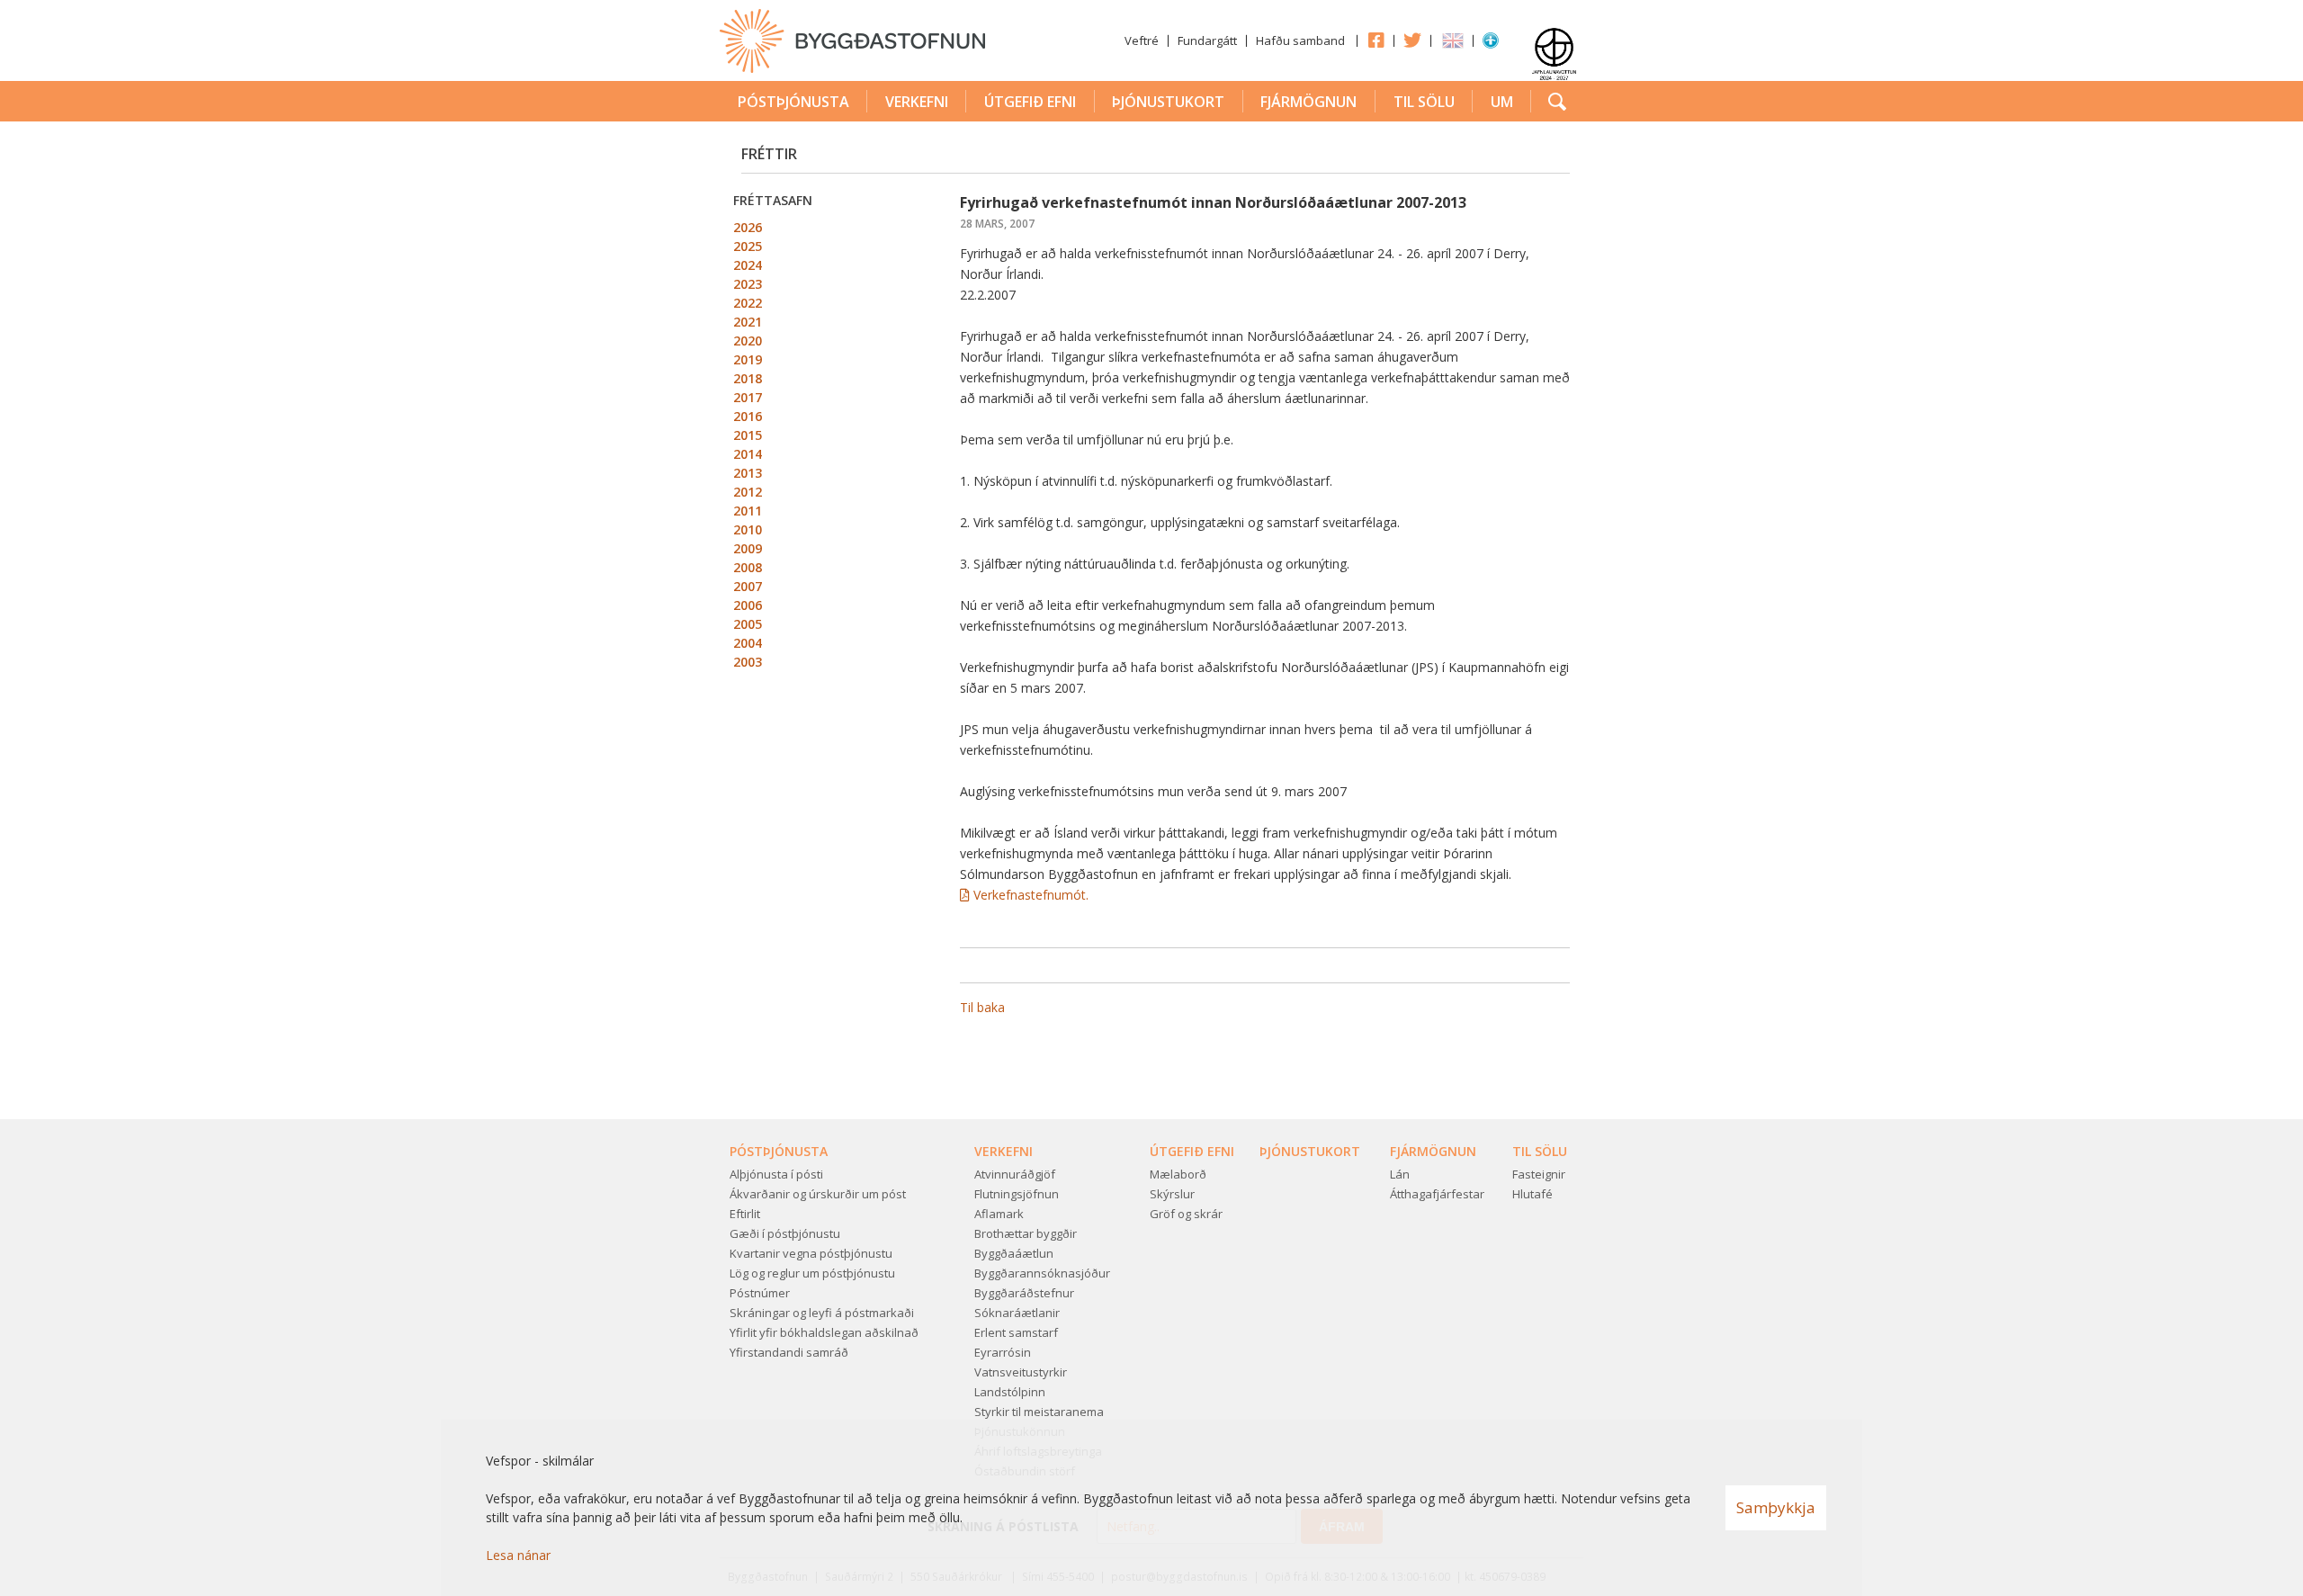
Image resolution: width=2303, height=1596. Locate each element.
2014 (748, 454)
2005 (748, 624)
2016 (748, 416)
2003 (748, 662)
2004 (748, 643)
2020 (748, 341)
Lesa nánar (518, 1555)
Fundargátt (1207, 40)
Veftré (1142, 40)
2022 (748, 303)
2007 (748, 586)
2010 (748, 529)
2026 (748, 227)
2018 (748, 378)
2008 (748, 567)
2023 (748, 284)
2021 (748, 322)
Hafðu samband (1300, 40)
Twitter (1412, 40)
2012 (748, 492)
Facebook (1376, 40)
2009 (748, 548)
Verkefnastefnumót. (1031, 895)
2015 (748, 435)
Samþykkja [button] (1776, 1507)
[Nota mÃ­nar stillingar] (1491, 44)
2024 (748, 265)
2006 (748, 605)
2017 (748, 397)
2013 (748, 473)
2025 (748, 246)
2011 (748, 511)
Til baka (982, 1007)
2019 (748, 359)
